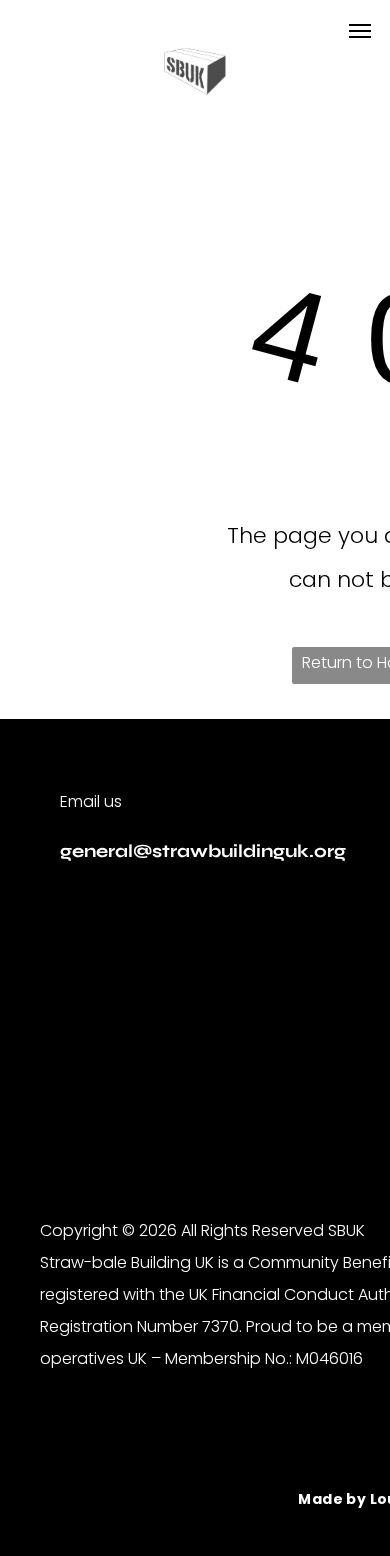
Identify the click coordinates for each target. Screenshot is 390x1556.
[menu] (360, 31)
